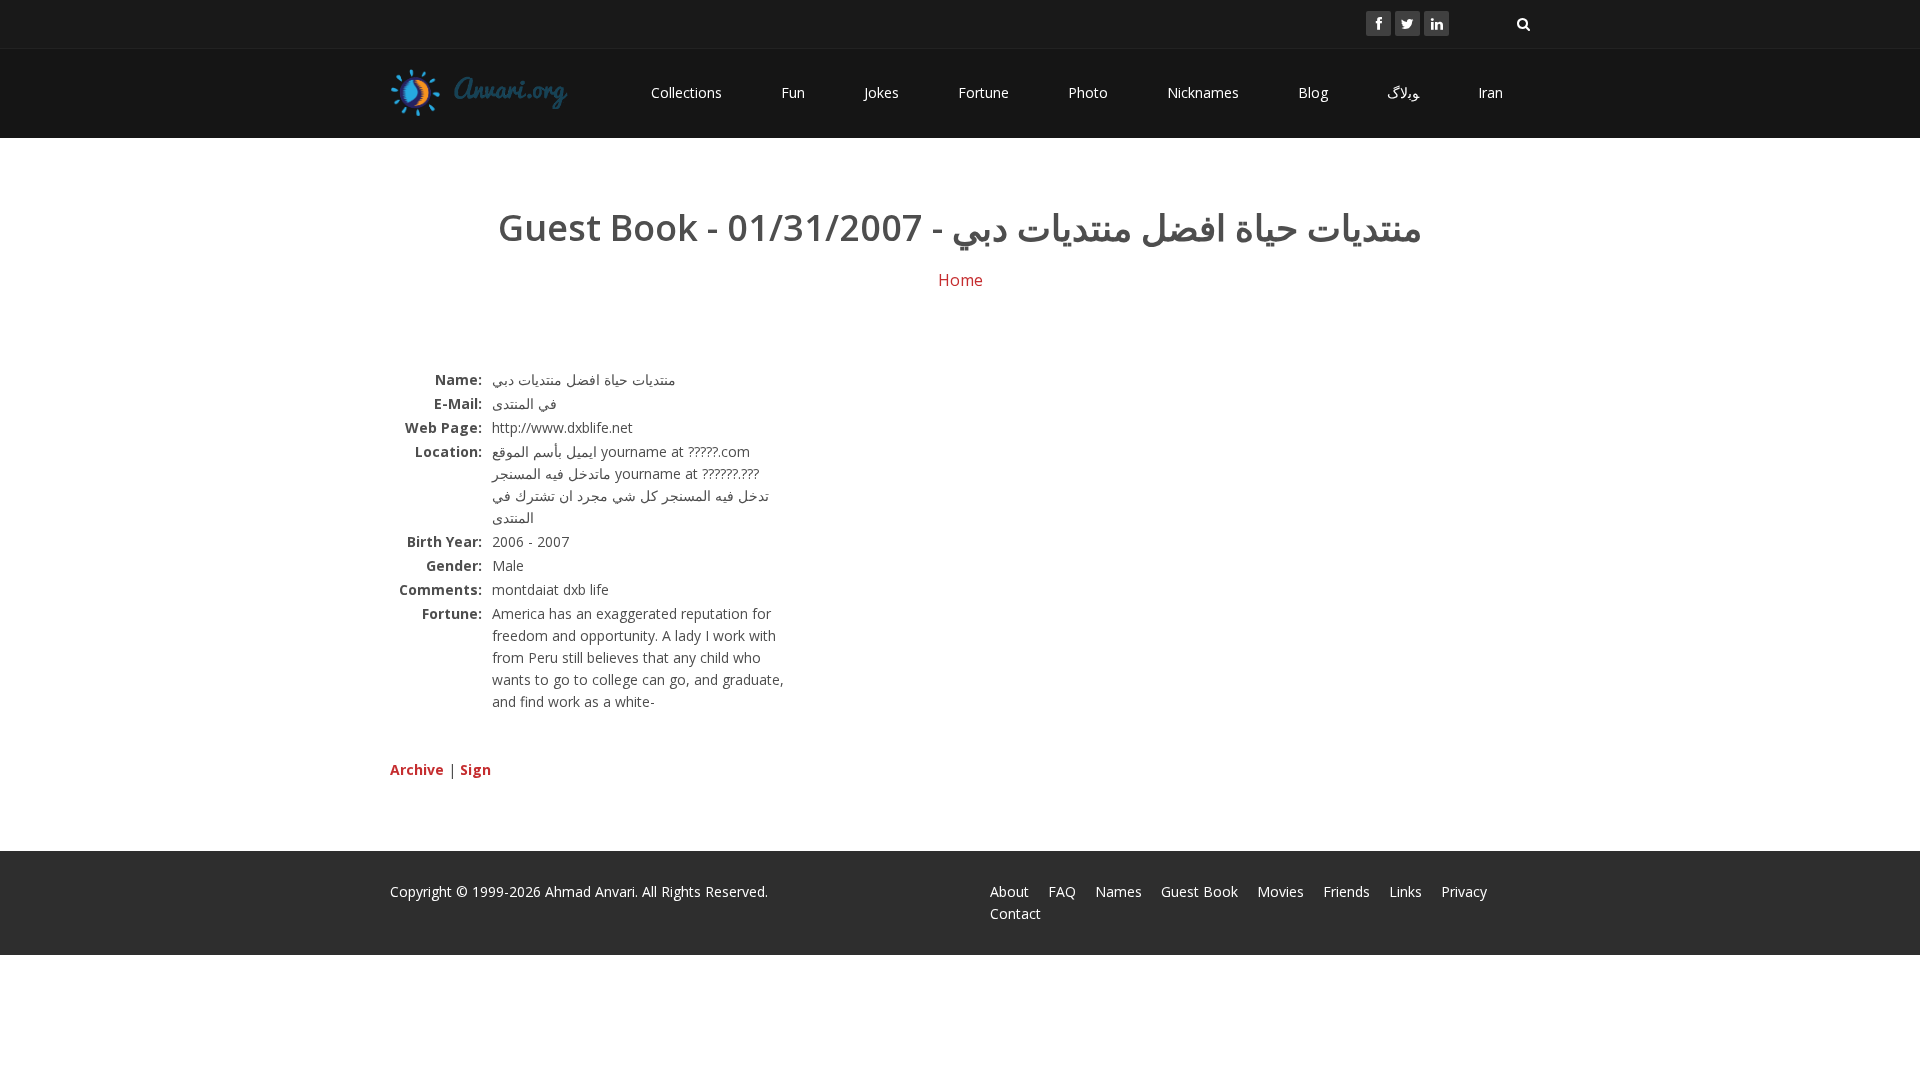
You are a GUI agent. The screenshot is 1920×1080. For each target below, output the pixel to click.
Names (1118, 891)
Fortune (983, 92)
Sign (475, 769)
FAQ (1062, 891)
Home (960, 280)
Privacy (1464, 891)
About (1009, 891)
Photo (1088, 92)
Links (1405, 891)
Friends (1346, 891)
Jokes (881, 92)
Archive (417, 769)
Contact (1015, 913)
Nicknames (1203, 92)
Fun (793, 92)
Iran (1490, 92)
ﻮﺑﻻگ (1403, 92)
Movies (1280, 891)
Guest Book (1199, 891)
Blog (1313, 92)
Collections (686, 92)
